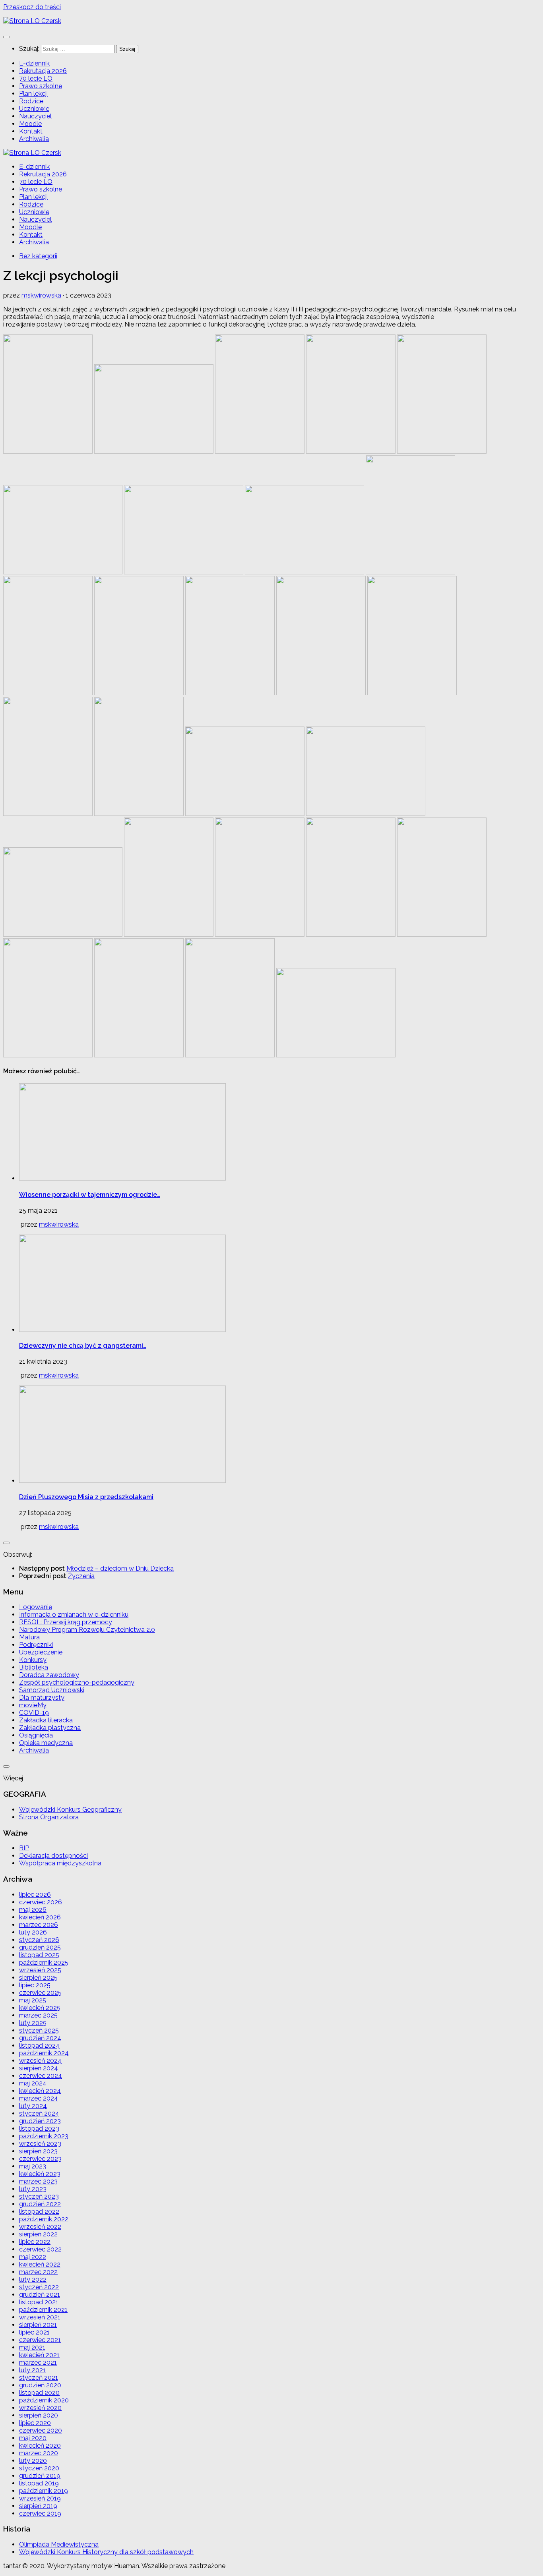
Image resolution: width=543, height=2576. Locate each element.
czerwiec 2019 (40, 2513)
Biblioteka (34, 1667)
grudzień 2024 (40, 2038)
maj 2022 (33, 2257)
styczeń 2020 (39, 2468)
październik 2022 (44, 2219)
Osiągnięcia (36, 1735)
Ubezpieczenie (41, 1652)
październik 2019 (44, 2491)
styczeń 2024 (39, 2113)
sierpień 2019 (38, 2506)
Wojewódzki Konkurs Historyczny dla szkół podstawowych (106, 2552)
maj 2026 (33, 1910)
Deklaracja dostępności (53, 1856)
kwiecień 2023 (40, 2174)
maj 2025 (33, 2000)
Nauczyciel (35, 116)
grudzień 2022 (40, 2204)
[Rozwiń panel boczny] (6, 1543)
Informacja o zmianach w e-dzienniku (74, 1615)
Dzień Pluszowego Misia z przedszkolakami (86, 1497)
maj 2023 (33, 2166)
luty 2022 (33, 2279)
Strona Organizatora (49, 1817)
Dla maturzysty (42, 1698)
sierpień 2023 (38, 2151)
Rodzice (31, 101)
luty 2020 (33, 2461)
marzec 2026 (39, 1925)
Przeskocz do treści (32, 7)
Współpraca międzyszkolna (60, 1863)
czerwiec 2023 (40, 2159)
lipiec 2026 (35, 1895)
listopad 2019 (39, 2483)
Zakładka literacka (46, 1720)
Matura (29, 1637)
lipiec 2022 (35, 2242)
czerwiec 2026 (41, 1902)
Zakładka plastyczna (50, 1728)
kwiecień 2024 (40, 2091)
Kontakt (31, 131)
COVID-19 (34, 1713)
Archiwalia (34, 139)
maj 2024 (33, 2083)
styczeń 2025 (39, 2030)
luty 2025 (33, 2023)
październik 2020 (44, 2400)
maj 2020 (33, 2438)
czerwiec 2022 (40, 2249)
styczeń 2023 (39, 2196)
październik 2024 (44, 2053)
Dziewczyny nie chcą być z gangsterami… (83, 1346)
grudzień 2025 (40, 1947)
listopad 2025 (39, 1955)
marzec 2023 (38, 2181)
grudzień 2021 (40, 2295)
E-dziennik (34, 63)
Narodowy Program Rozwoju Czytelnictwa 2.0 (87, 1630)
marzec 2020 (39, 2453)
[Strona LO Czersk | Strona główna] (32, 21)
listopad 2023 (39, 2129)
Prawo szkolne (41, 86)
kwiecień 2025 (40, 2008)
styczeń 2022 (39, 2287)
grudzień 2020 (40, 2385)
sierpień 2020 (39, 2415)
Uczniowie (34, 109)
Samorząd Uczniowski (52, 1690)
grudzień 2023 (40, 2121)
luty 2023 (33, 2189)
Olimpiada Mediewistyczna (59, 2544)
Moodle (30, 124)
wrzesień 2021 (40, 2317)
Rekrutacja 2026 (43, 71)
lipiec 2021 (34, 2332)
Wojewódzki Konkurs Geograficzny (70, 1810)
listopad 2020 (39, 2393)
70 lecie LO (36, 78)
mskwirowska (41, 295)
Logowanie (36, 1607)
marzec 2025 (38, 2015)
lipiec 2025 (35, 1985)
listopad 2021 (39, 2302)
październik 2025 (44, 1962)
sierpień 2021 (38, 2325)
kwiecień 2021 (39, 2355)
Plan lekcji (33, 94)
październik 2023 (44, 2136)
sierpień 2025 (38, 1978)
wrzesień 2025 (40, 1970)
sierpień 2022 (38, 2234)
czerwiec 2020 (41, 2430)
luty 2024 (33, 2106)
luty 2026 (33, 1932)
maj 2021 (32, 2347)
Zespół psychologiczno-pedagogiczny (77, 1682)
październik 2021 (43, 2310)
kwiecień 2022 (40, 2264)
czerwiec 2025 (40, 1993)
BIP (24, 1848)
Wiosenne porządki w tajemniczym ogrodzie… (90, 1195)
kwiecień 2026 (40, 1917)
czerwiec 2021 (40, 2340)
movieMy (33, 1705)
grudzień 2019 (40, 2476)
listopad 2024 (39, 2046)
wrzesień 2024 (40, 2061)
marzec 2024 (39, 2098)
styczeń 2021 (39, 2378)
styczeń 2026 (39, 1940)
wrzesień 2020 (40, 2408)
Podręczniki (36, 1645)
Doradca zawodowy (49, 1675)
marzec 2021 (38, 2362)
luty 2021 (32, 2370)
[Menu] (6, 37)
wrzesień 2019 (40, 2498)
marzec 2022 (38, 2272)
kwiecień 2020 (40, 2446)
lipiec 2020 (35, 2423)
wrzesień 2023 (40, 2144)
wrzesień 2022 (40, 2227)
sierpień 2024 (39, 2068)
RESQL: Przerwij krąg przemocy (66, 1622)
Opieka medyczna (46, 1743)
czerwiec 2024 (41, 2076)
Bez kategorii (38, 256)
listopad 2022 (39, 2212)
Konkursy (33, 1660)
